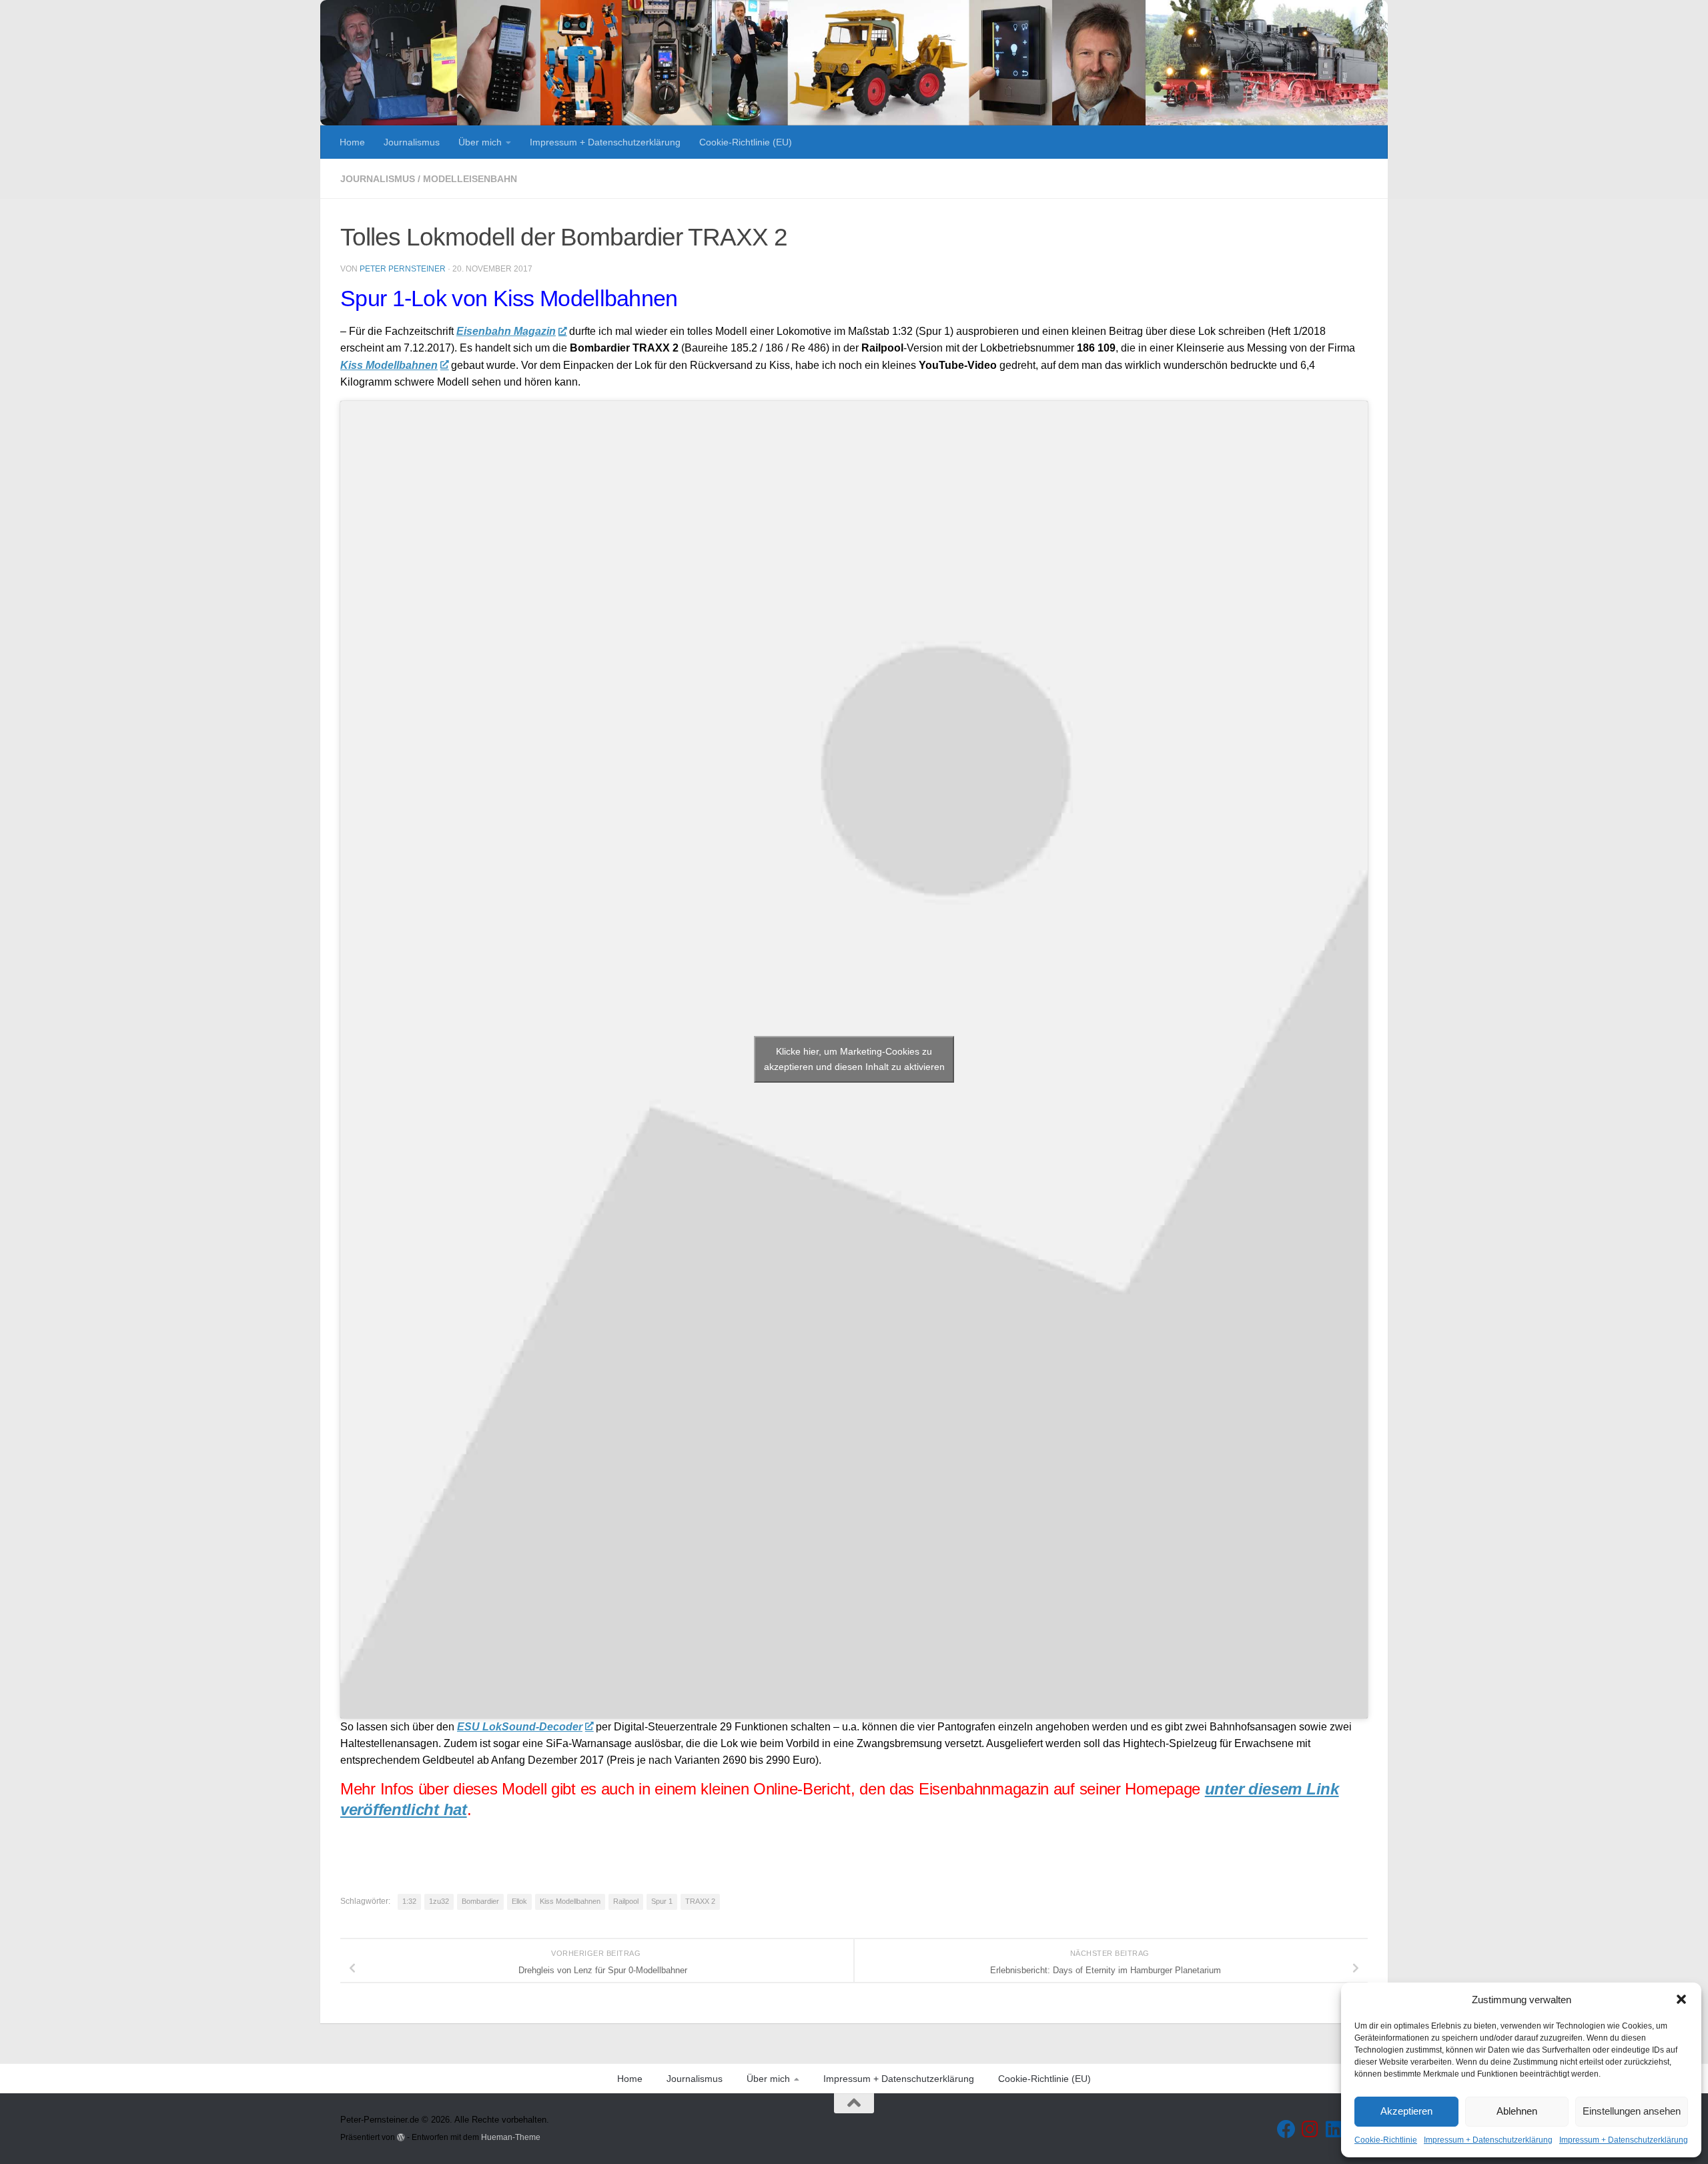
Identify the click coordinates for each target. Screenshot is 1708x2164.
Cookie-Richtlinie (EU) (746, 142)
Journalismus (412, 142)
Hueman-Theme (511, 2137)
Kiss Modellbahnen (570, 1901)
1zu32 (439, 1901)
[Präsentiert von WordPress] (401, 2137)
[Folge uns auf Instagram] (1310, 2129)
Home (352, 142)
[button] (1681, 1999)
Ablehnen (1517, 2111)
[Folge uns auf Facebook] (1286, 2129)
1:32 (409, 1901)
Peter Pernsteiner (403, 269)
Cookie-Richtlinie (1386, 2140)
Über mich (480, 142)
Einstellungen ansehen (1632, 2111)
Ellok (519, 1901)
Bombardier (480, 1901)
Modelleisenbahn (470, 179)
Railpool (626, 1901)
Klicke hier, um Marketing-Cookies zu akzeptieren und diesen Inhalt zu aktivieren (854, 1059)
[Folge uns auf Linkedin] (1334, 2129)
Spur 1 (662, 1901)
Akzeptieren (1406, 2111)
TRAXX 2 (700, 1901)
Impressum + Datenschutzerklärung (1488, 2140)
